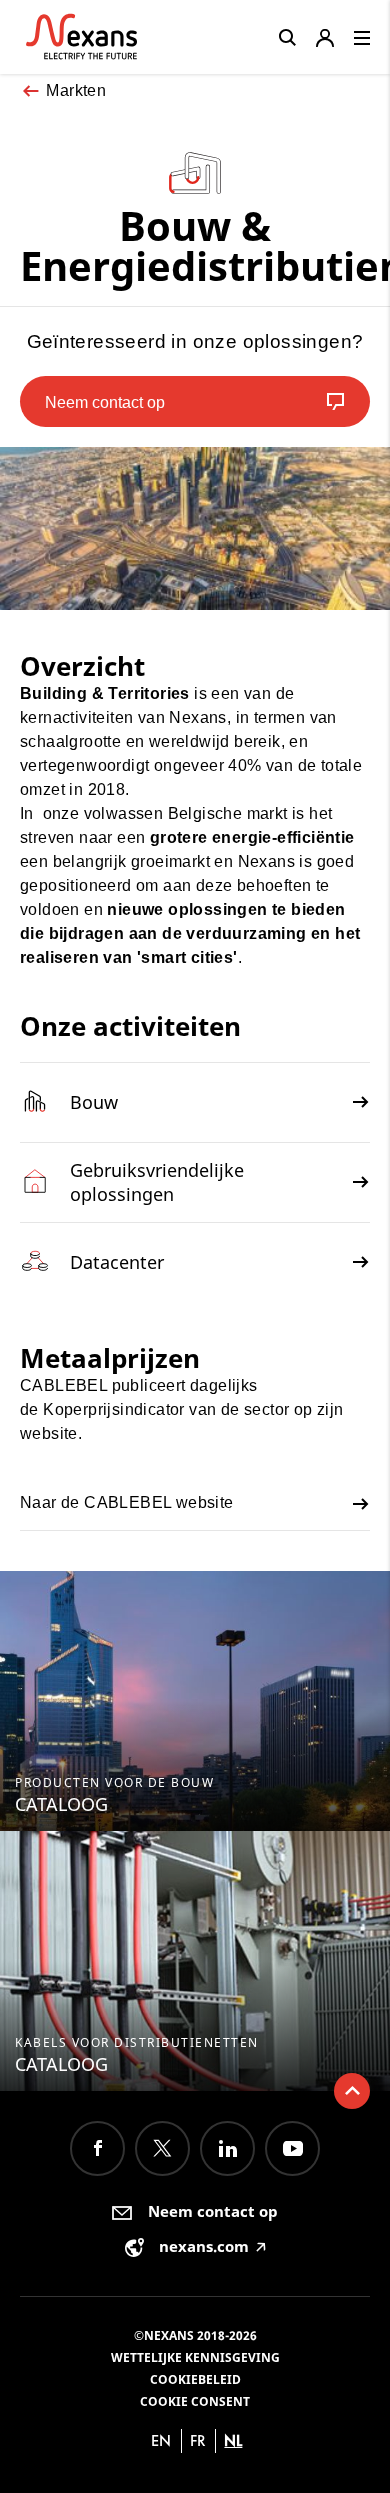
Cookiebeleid (195, 2379)
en (161, 2440)
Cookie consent (195, 2401)
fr (198, 2440)
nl (233, 2440)
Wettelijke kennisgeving (195, 2357)
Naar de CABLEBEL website (127, 1502)
